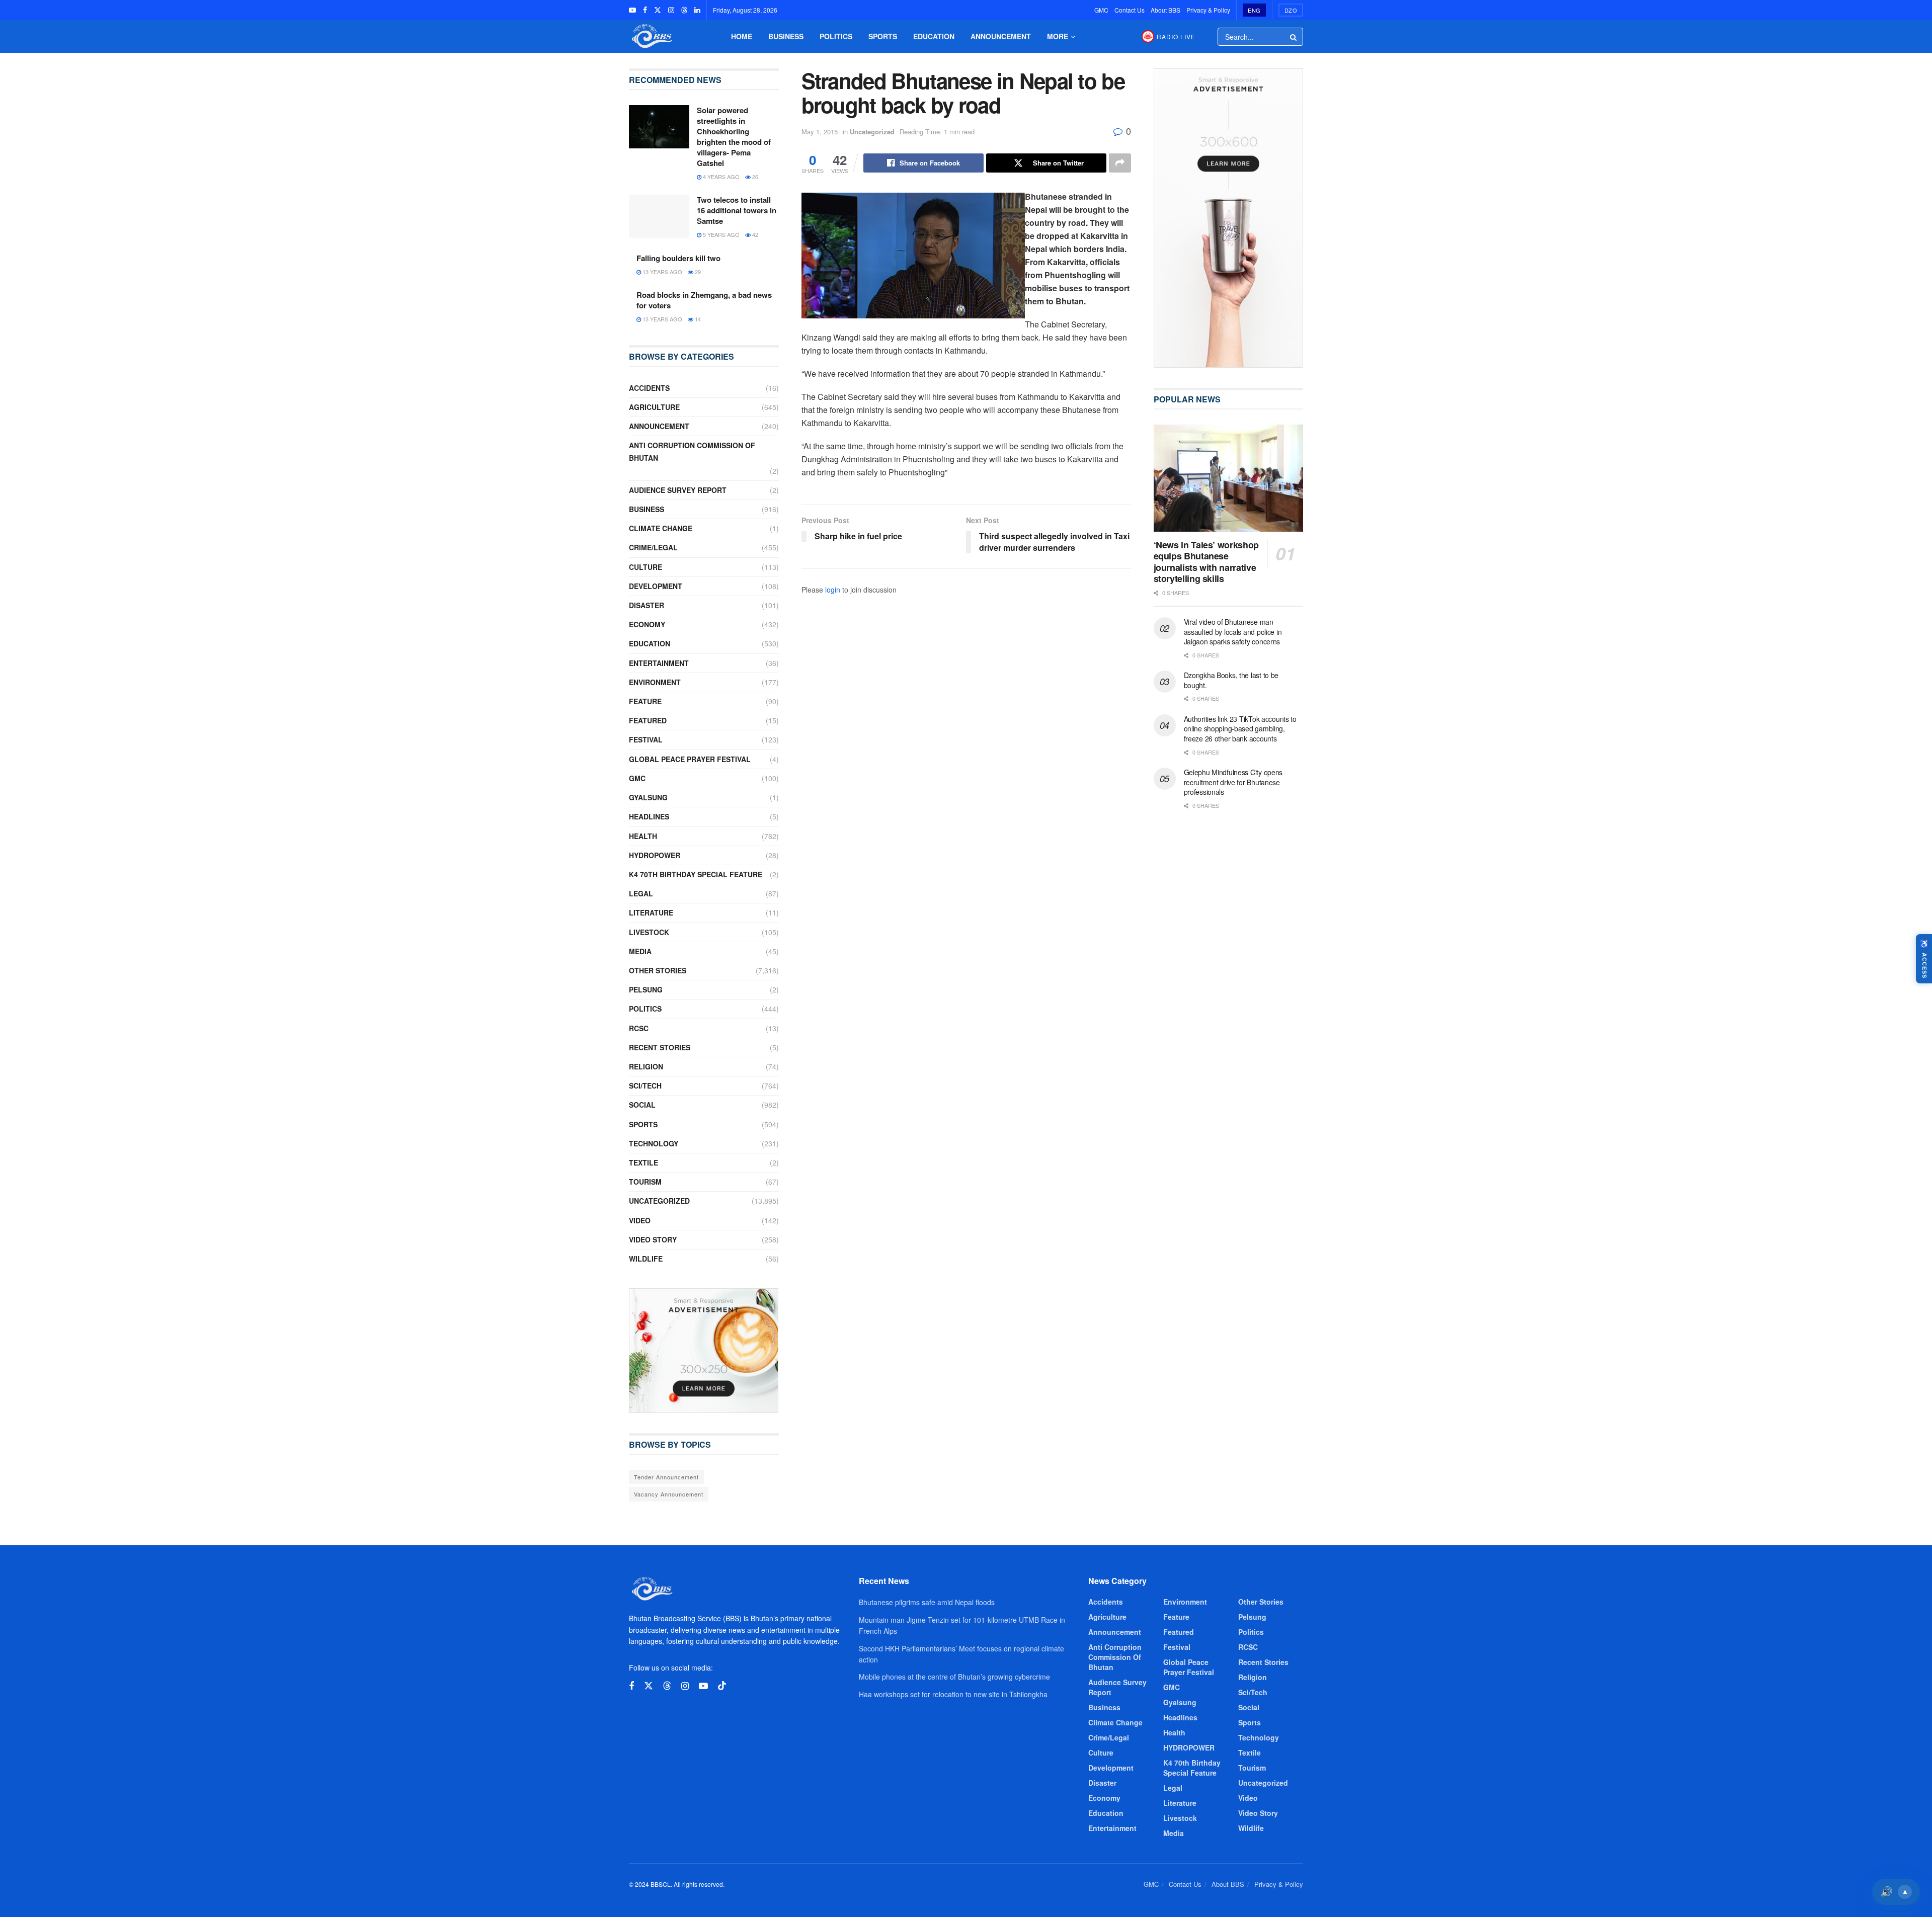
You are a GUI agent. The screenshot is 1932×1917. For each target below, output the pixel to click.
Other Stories (658, 970)
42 (754, 234)
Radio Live (1176, 36)
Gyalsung (648, 797)
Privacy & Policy (1208, 10)
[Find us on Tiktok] (722, 1686)
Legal (641, 893)
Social (642, 1105)
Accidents (649, 388)
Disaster (647, 605)
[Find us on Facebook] (645, 10)
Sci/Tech (645, 1086)
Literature (651, 912)
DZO (1291, 10)
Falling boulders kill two (678, 258)
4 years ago (720, 177)
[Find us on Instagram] (671, 10)
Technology (654, 1143)
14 (697, 319)
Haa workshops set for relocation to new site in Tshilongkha (953, 1694)
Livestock (649, 932)
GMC (1101, 10)
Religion (646, 1066)
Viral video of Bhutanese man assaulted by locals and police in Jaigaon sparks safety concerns (1233, 632)
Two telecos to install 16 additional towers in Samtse (737, 210)
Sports (883, 36)
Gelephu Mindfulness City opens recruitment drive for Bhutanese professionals (1233, 782)
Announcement (1001, 36)
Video (640, 1220)
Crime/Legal (653, 547)
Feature (645, 701)
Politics (836, 36)
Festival (646, 739)
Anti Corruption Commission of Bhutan (692, 451)
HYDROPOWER (655, 855)
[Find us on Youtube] (632, 10)
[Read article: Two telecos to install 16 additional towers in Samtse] (659, 216)
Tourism (645, 1182)
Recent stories (660, 1047)
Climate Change (661, 528)
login (833, 590)
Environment (655, 682)
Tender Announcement (666, 1477)
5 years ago (720, 234)
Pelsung (646, 989)
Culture (646, 567)
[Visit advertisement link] (704, 1351)
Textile (643, 1162)
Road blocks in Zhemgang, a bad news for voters (704, 300)
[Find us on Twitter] (658, 10)
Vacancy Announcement (669, 1494)
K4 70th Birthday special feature (696, 874)
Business (786, 36)
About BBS (1165, 10)
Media (640, 951)
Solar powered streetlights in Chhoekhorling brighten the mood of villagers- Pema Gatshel (734, 137)
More (1058, 36)
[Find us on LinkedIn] (697, 10)
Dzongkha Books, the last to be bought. (1231, 680)
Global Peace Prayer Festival (690, 759)
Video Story (653, 1239)
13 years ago (662, 272)
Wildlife (646, 1259)
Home (742, 36)
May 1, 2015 (820, 132)
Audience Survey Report (678, 490)
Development (656, 586)
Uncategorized (872, 132)
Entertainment (659, 663)
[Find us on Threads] (684, 10)
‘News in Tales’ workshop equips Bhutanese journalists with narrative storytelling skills (1206, 562)
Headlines (649, 816)
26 (754, 177)
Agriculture (654, 407)
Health (643, 836)
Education (934, 36)
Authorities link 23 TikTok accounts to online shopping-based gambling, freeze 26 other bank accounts (1240, 729)
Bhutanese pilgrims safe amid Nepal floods (927, 1602)
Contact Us (1130, 10)
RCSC (639, 1028)
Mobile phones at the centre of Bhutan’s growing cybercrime (954, 1677)
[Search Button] (1294, 37)
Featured (648, 720)
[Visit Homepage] (651, 36)
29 (697, 272)
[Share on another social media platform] (1120, 163)
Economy (647, 624)
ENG (1254, 10)
